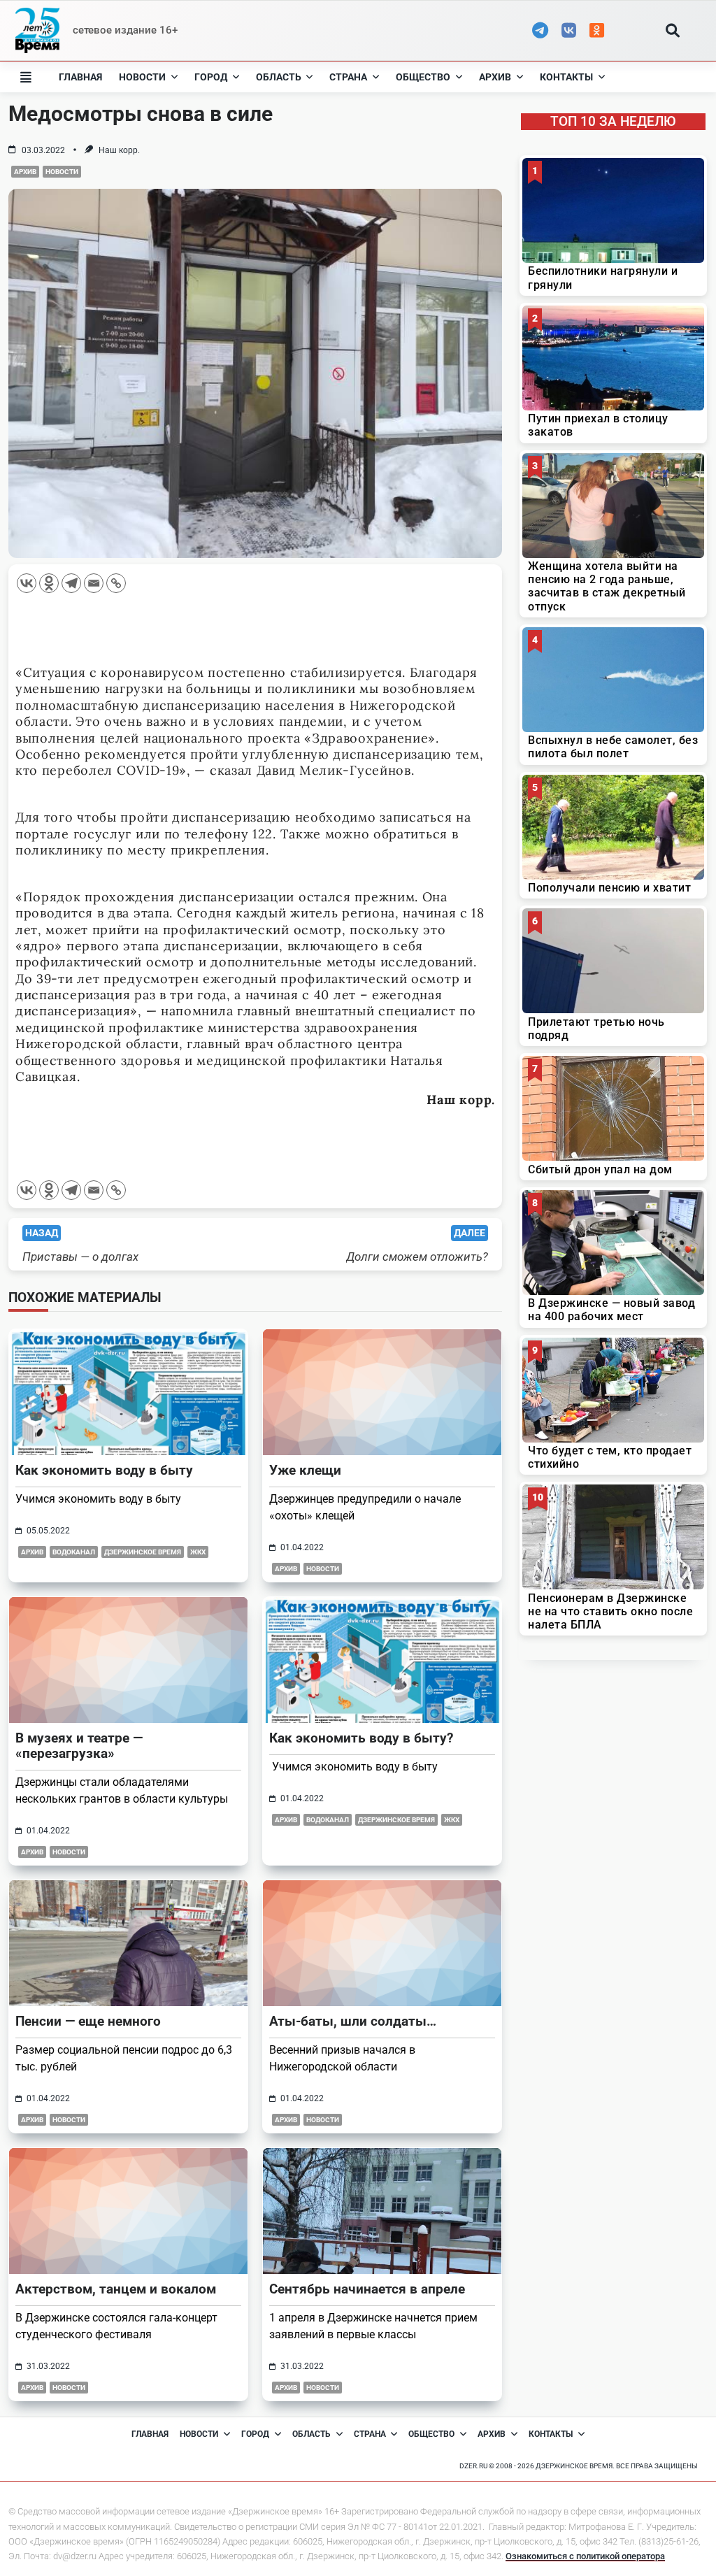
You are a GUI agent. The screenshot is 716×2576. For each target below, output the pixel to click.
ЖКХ (198, 1552)
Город (211, 77)
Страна (348, 77)
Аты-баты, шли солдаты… (353, 2021)
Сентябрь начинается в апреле (367, 2289)
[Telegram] (71, 583)
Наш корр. (119, 150)
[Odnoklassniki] (49, 583)
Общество (423, 77)
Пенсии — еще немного (88, 2021)
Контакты (566, 77)
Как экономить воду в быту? (361, 1738)
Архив (495, 77)
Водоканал (74, 1552)
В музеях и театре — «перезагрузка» (79, 1746)
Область (279, 77)
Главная (80, 77)
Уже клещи (305, 1470)
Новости (142, 77)
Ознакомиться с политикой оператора (585, 2556)
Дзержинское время (143, 1552)
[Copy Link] (116, 583)
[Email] (94, 583)
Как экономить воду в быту (104, 1470)
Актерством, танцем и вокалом (116, 2289)
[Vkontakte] (27, 583)
